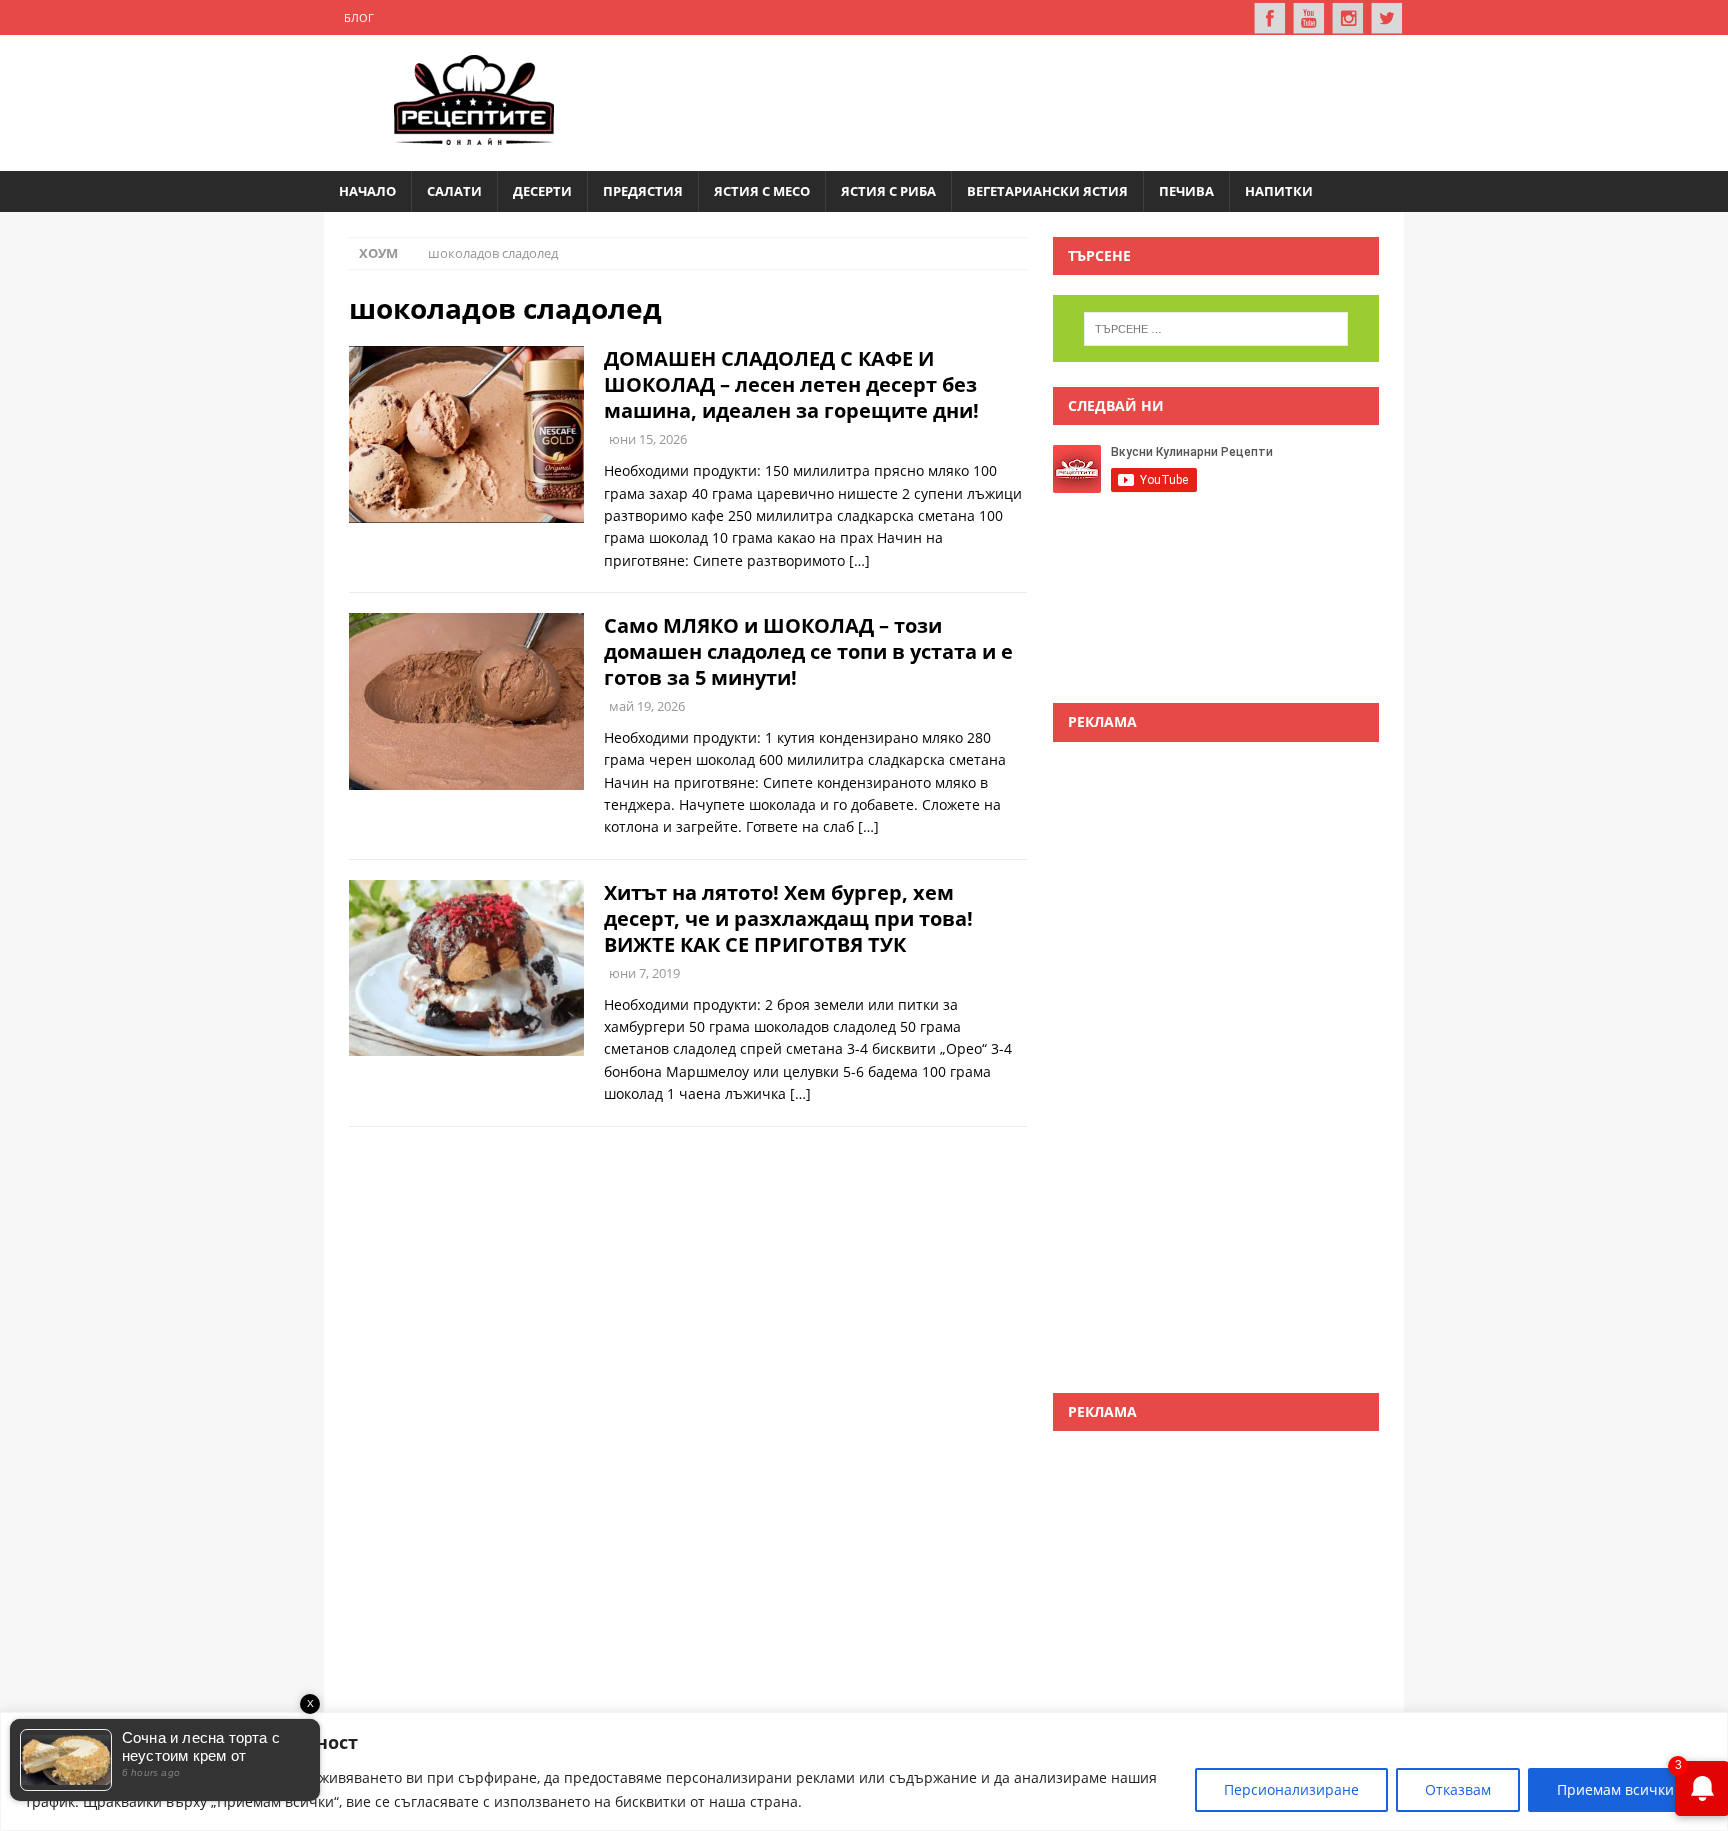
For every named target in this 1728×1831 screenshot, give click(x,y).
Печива (1186, 191)
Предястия (643, 191)
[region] (864, 1771)
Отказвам (1458, 1789)
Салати (454, 191)
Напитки (1279, 191)
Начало (367, 191)
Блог (359, 17)
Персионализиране (1291, 1789)
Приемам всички (1615, 1789)
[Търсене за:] (1216, 329)
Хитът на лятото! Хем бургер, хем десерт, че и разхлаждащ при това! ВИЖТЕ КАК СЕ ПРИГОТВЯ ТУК (788, 918)
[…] (859, 560)
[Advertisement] (1020, 100)
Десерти (542, 191)
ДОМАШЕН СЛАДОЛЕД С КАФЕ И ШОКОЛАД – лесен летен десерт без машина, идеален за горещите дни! (791, 384)
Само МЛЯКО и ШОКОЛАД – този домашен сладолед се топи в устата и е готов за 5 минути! (808, 651)
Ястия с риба (888, 191)
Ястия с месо (762, 191)
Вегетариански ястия (1047, 191)
